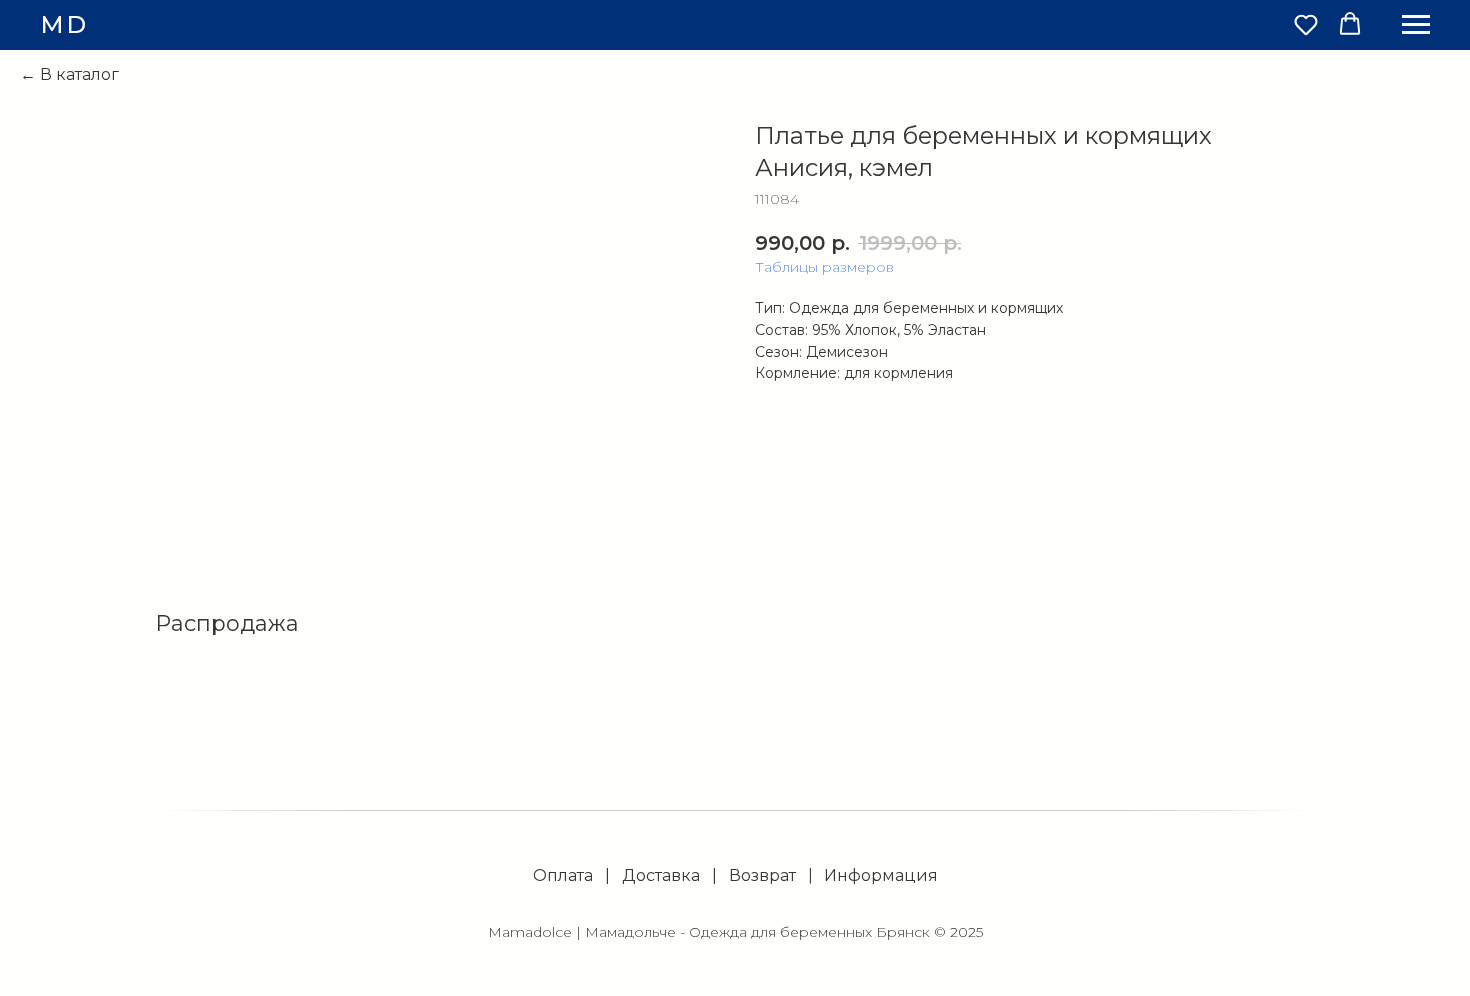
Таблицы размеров (824, 267)
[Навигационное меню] (1416, 25)
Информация (881, 875)
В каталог (79, 74)
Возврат (762, 875)
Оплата (563, 875)
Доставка (661, 875)
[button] (1306, 24)
